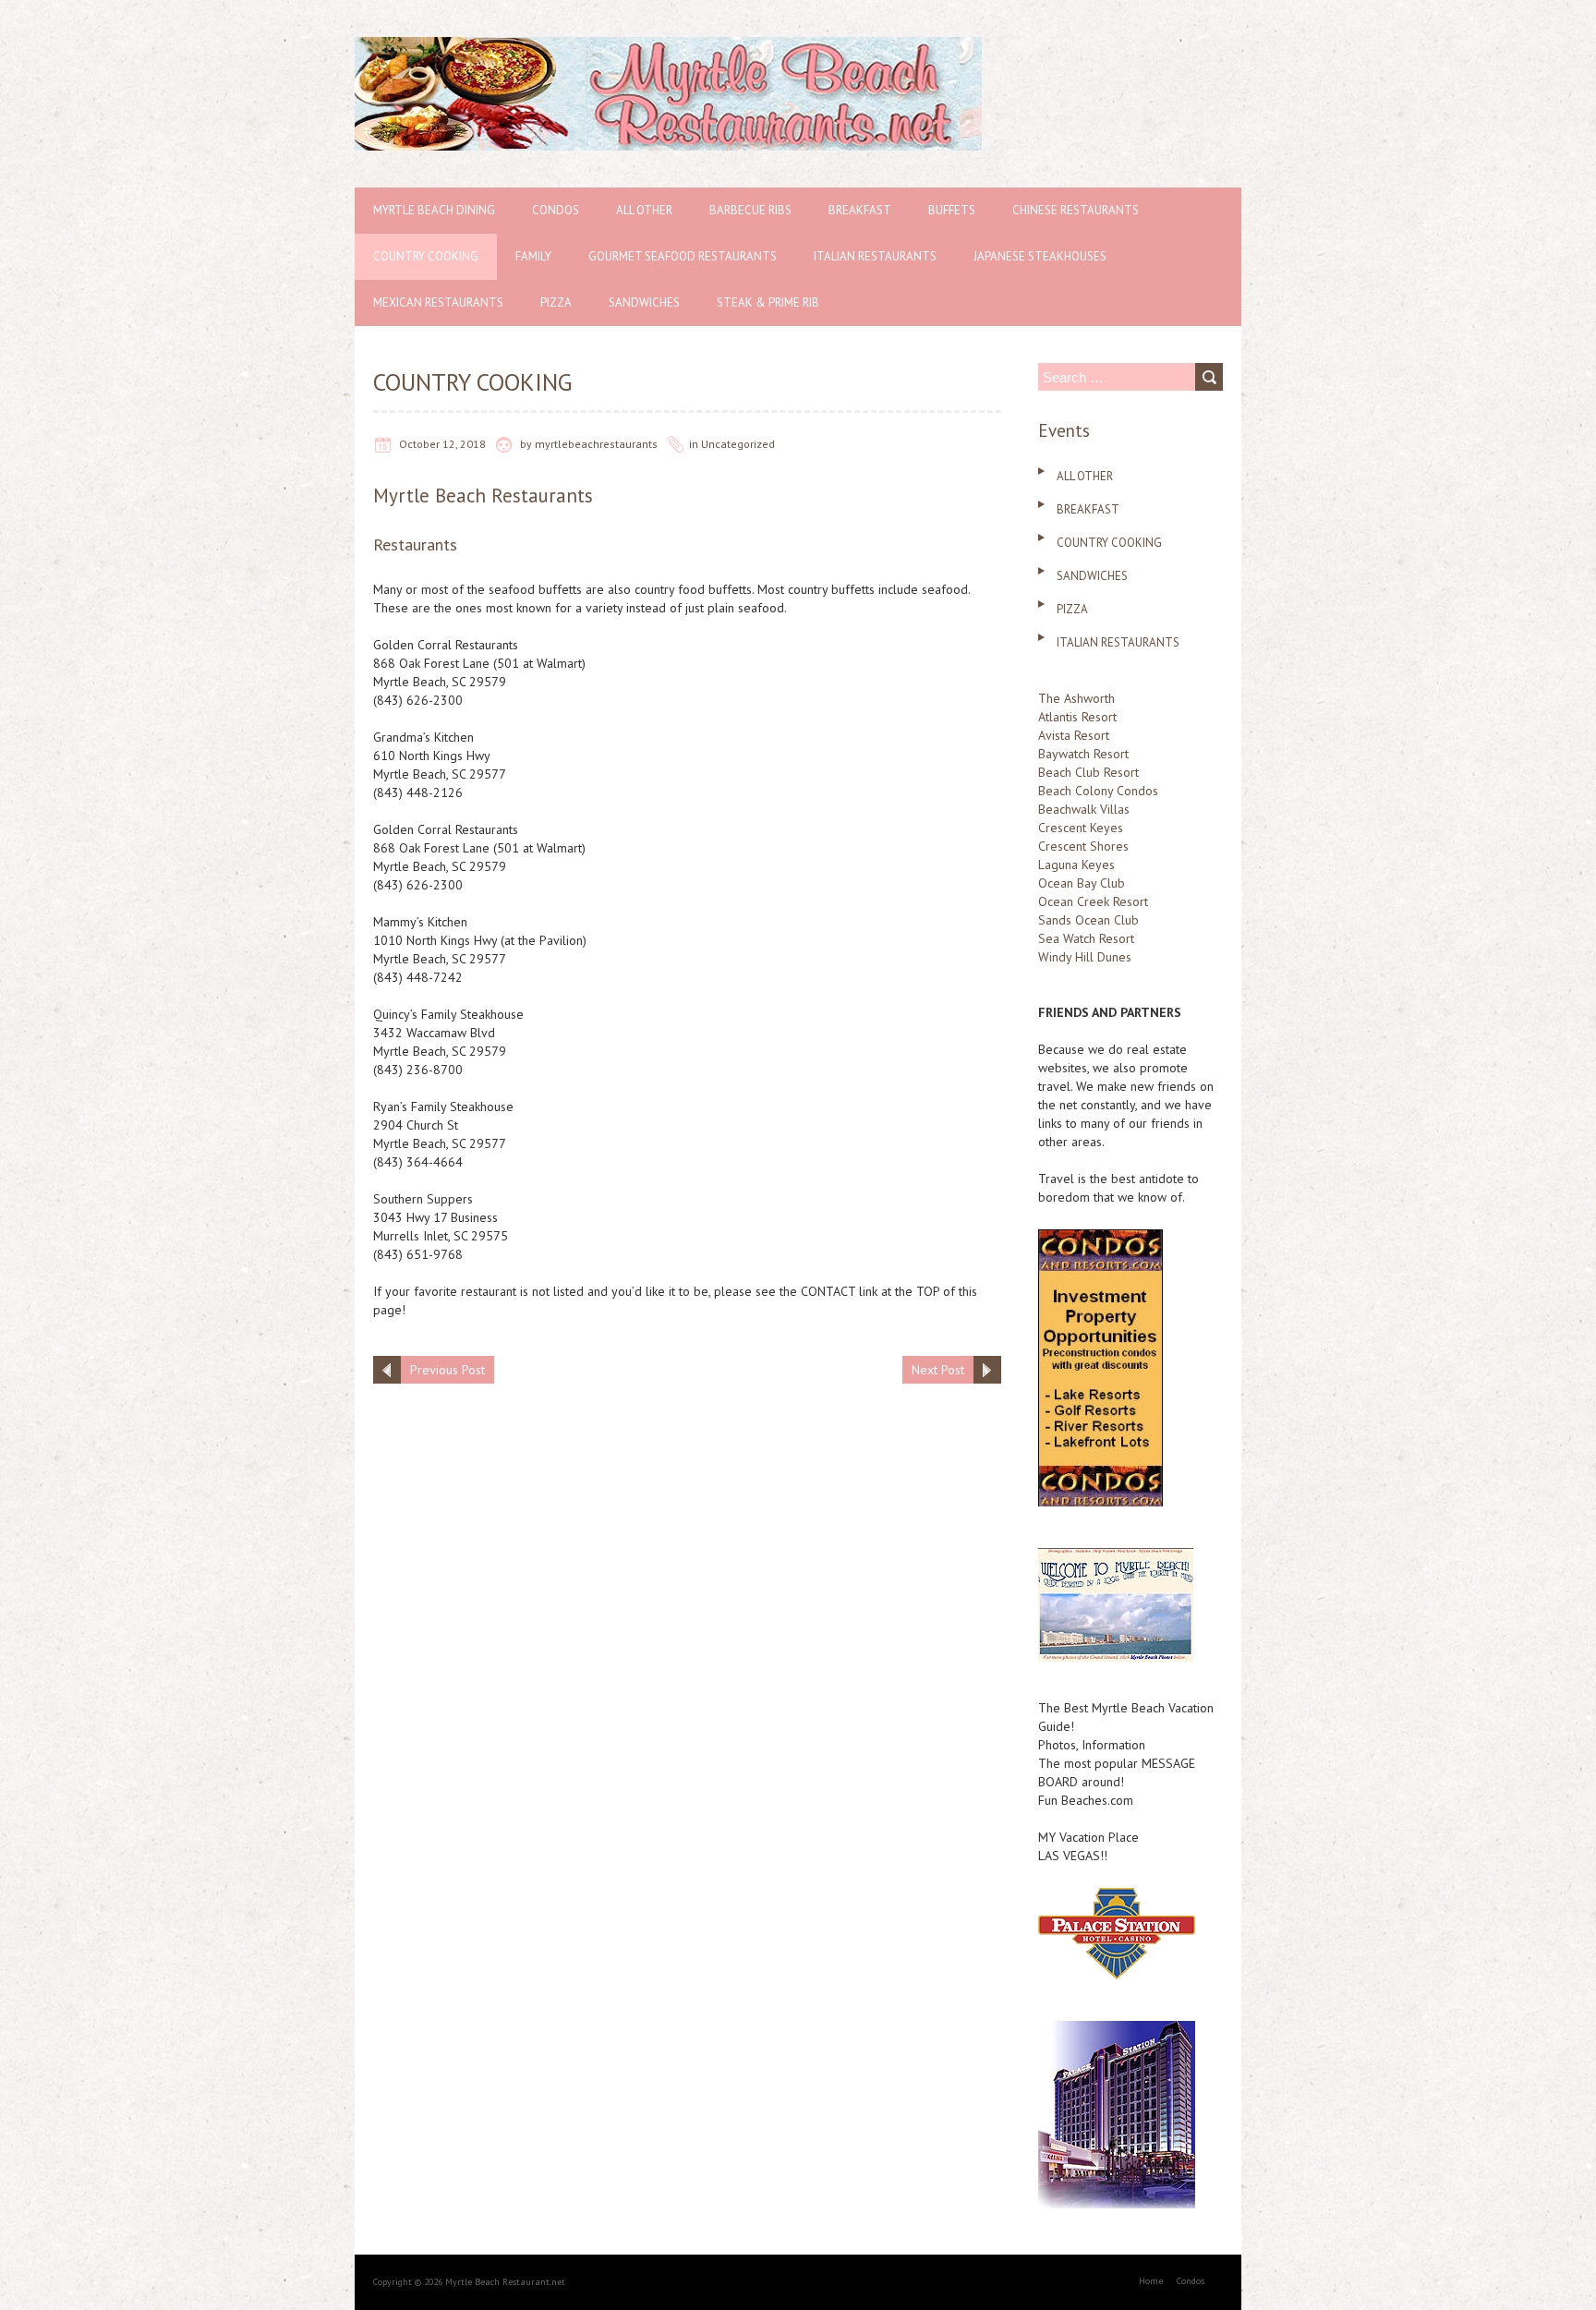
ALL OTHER (644, 210)
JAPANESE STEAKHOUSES (1040, 256)
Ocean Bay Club (1082, 883)
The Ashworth (1076, 698)
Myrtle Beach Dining (434, 210)
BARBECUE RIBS (750, 210)
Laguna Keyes (1076, 865)
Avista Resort (1074, 735)
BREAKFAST (860, 210)
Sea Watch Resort (1086, 938)
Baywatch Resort (1083, 754)
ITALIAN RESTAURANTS (875, 256)
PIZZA (556, 302)
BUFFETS (952, 210)
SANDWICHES (644, 302)
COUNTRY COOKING (426, 256)
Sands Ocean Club (1088, 920)
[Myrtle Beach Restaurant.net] (668, 46)
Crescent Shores (1083, 846)
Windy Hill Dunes (1085, 957)
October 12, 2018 (442, 444)
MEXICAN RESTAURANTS (438, 302)
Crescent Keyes (1081, 828)
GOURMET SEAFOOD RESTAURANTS (683, 256)
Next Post (938, 1370)
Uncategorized (738, 444)
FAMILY (533, 256)
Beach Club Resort (1088, 772)
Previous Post (447, 1370)
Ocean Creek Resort (1093, 901)
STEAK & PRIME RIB (768, 302)
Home (1151, 2281)
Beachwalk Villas (1084, 809)
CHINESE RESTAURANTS (1076, 210)
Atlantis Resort (1077, 717)
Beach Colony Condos (1098, 791)
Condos (556, 210)
